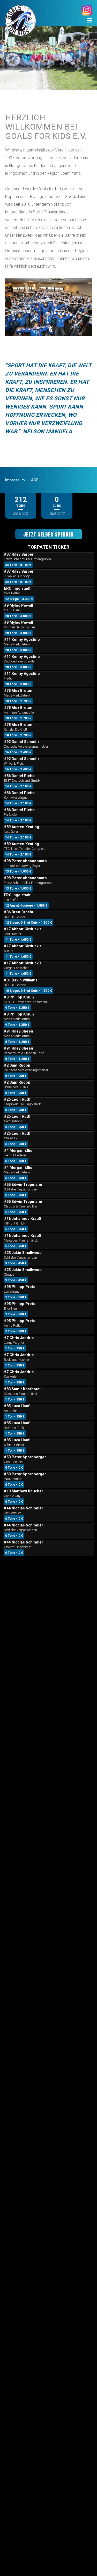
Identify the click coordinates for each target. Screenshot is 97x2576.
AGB (35, 480)
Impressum (15, 480)
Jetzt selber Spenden (48, 534)
